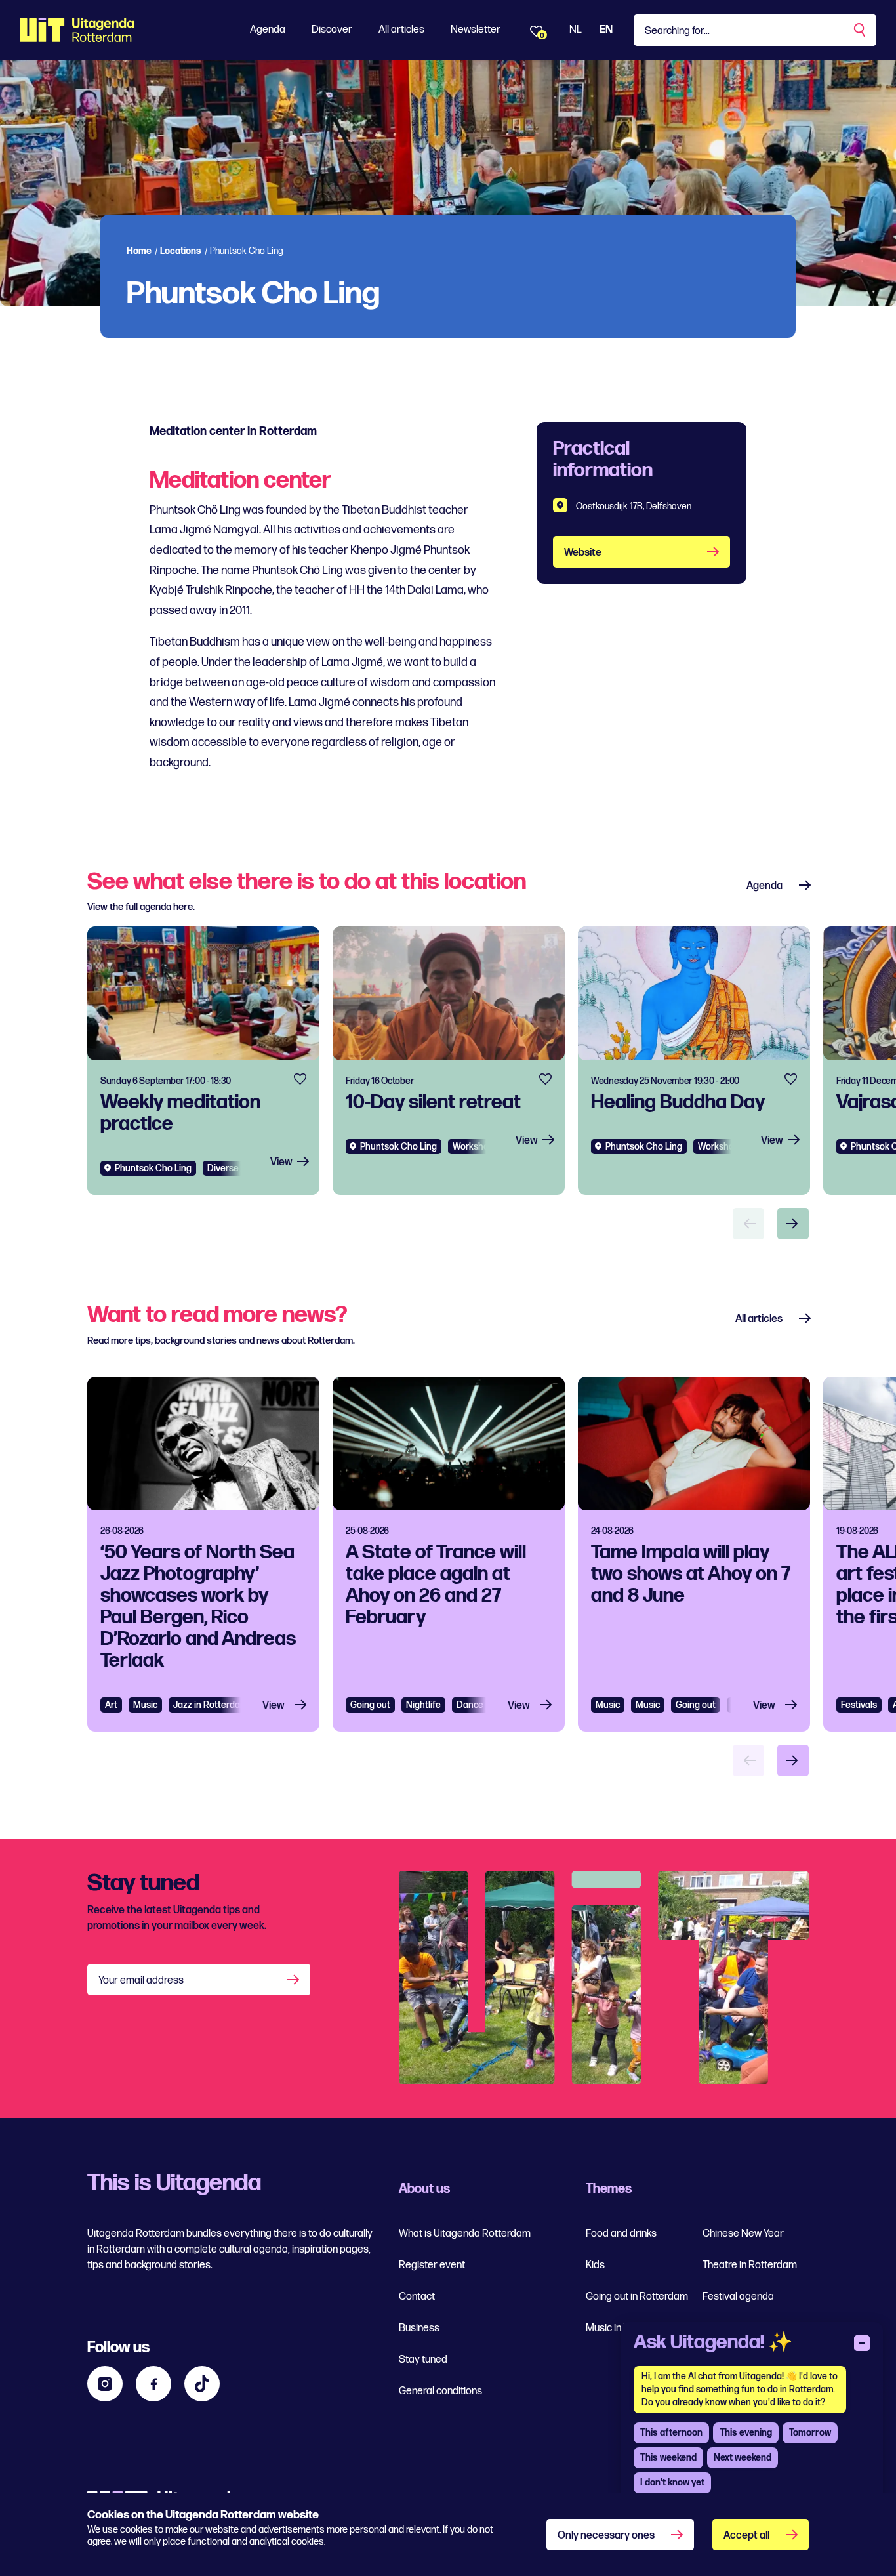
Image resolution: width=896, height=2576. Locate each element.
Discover (332, 30)
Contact (417, 2297)
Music (145, 1705)
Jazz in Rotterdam (210, 1705)
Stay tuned (423, 2360)
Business (419, 2328)
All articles (401, 30)
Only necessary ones (606, 2536)
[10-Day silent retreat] (449, 1061)
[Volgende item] (793, 1224)
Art (111, 1705)
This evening (746, 2433)
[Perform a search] (861, 30)
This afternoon (671, 2433)
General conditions (440, 2391)
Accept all (746, 2536)
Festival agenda (738, 2297)
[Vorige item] (748, 1224)
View (281, 1162)
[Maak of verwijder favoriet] (300, 1079)
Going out (370, 1705)
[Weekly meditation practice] (203, 1061)
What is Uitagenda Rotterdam (465, 2234)
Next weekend (743, 2458)
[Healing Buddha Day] (694, 1061)
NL (576, 30)
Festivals (859, 1705)
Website (583, 553)
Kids (595, 2265)
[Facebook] (153, 2384)
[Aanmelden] (295, 1980)
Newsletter (476, 30)
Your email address (141, 1981)
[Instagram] (105, 2384)
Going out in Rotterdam (637, 2297)
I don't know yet (672, 2483)
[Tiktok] (202, 2384)
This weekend (668, 2458)
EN (606, 30)
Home (139, 251)
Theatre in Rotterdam (750, 2265)
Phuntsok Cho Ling (153, 1168)
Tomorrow (810, 2433)
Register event (432, 2265)
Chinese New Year (743, 2234)
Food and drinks (621, 2234)
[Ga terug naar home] (77, 30)
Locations (181, 251)
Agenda (268, 30)
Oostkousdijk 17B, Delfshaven (634, 506)
